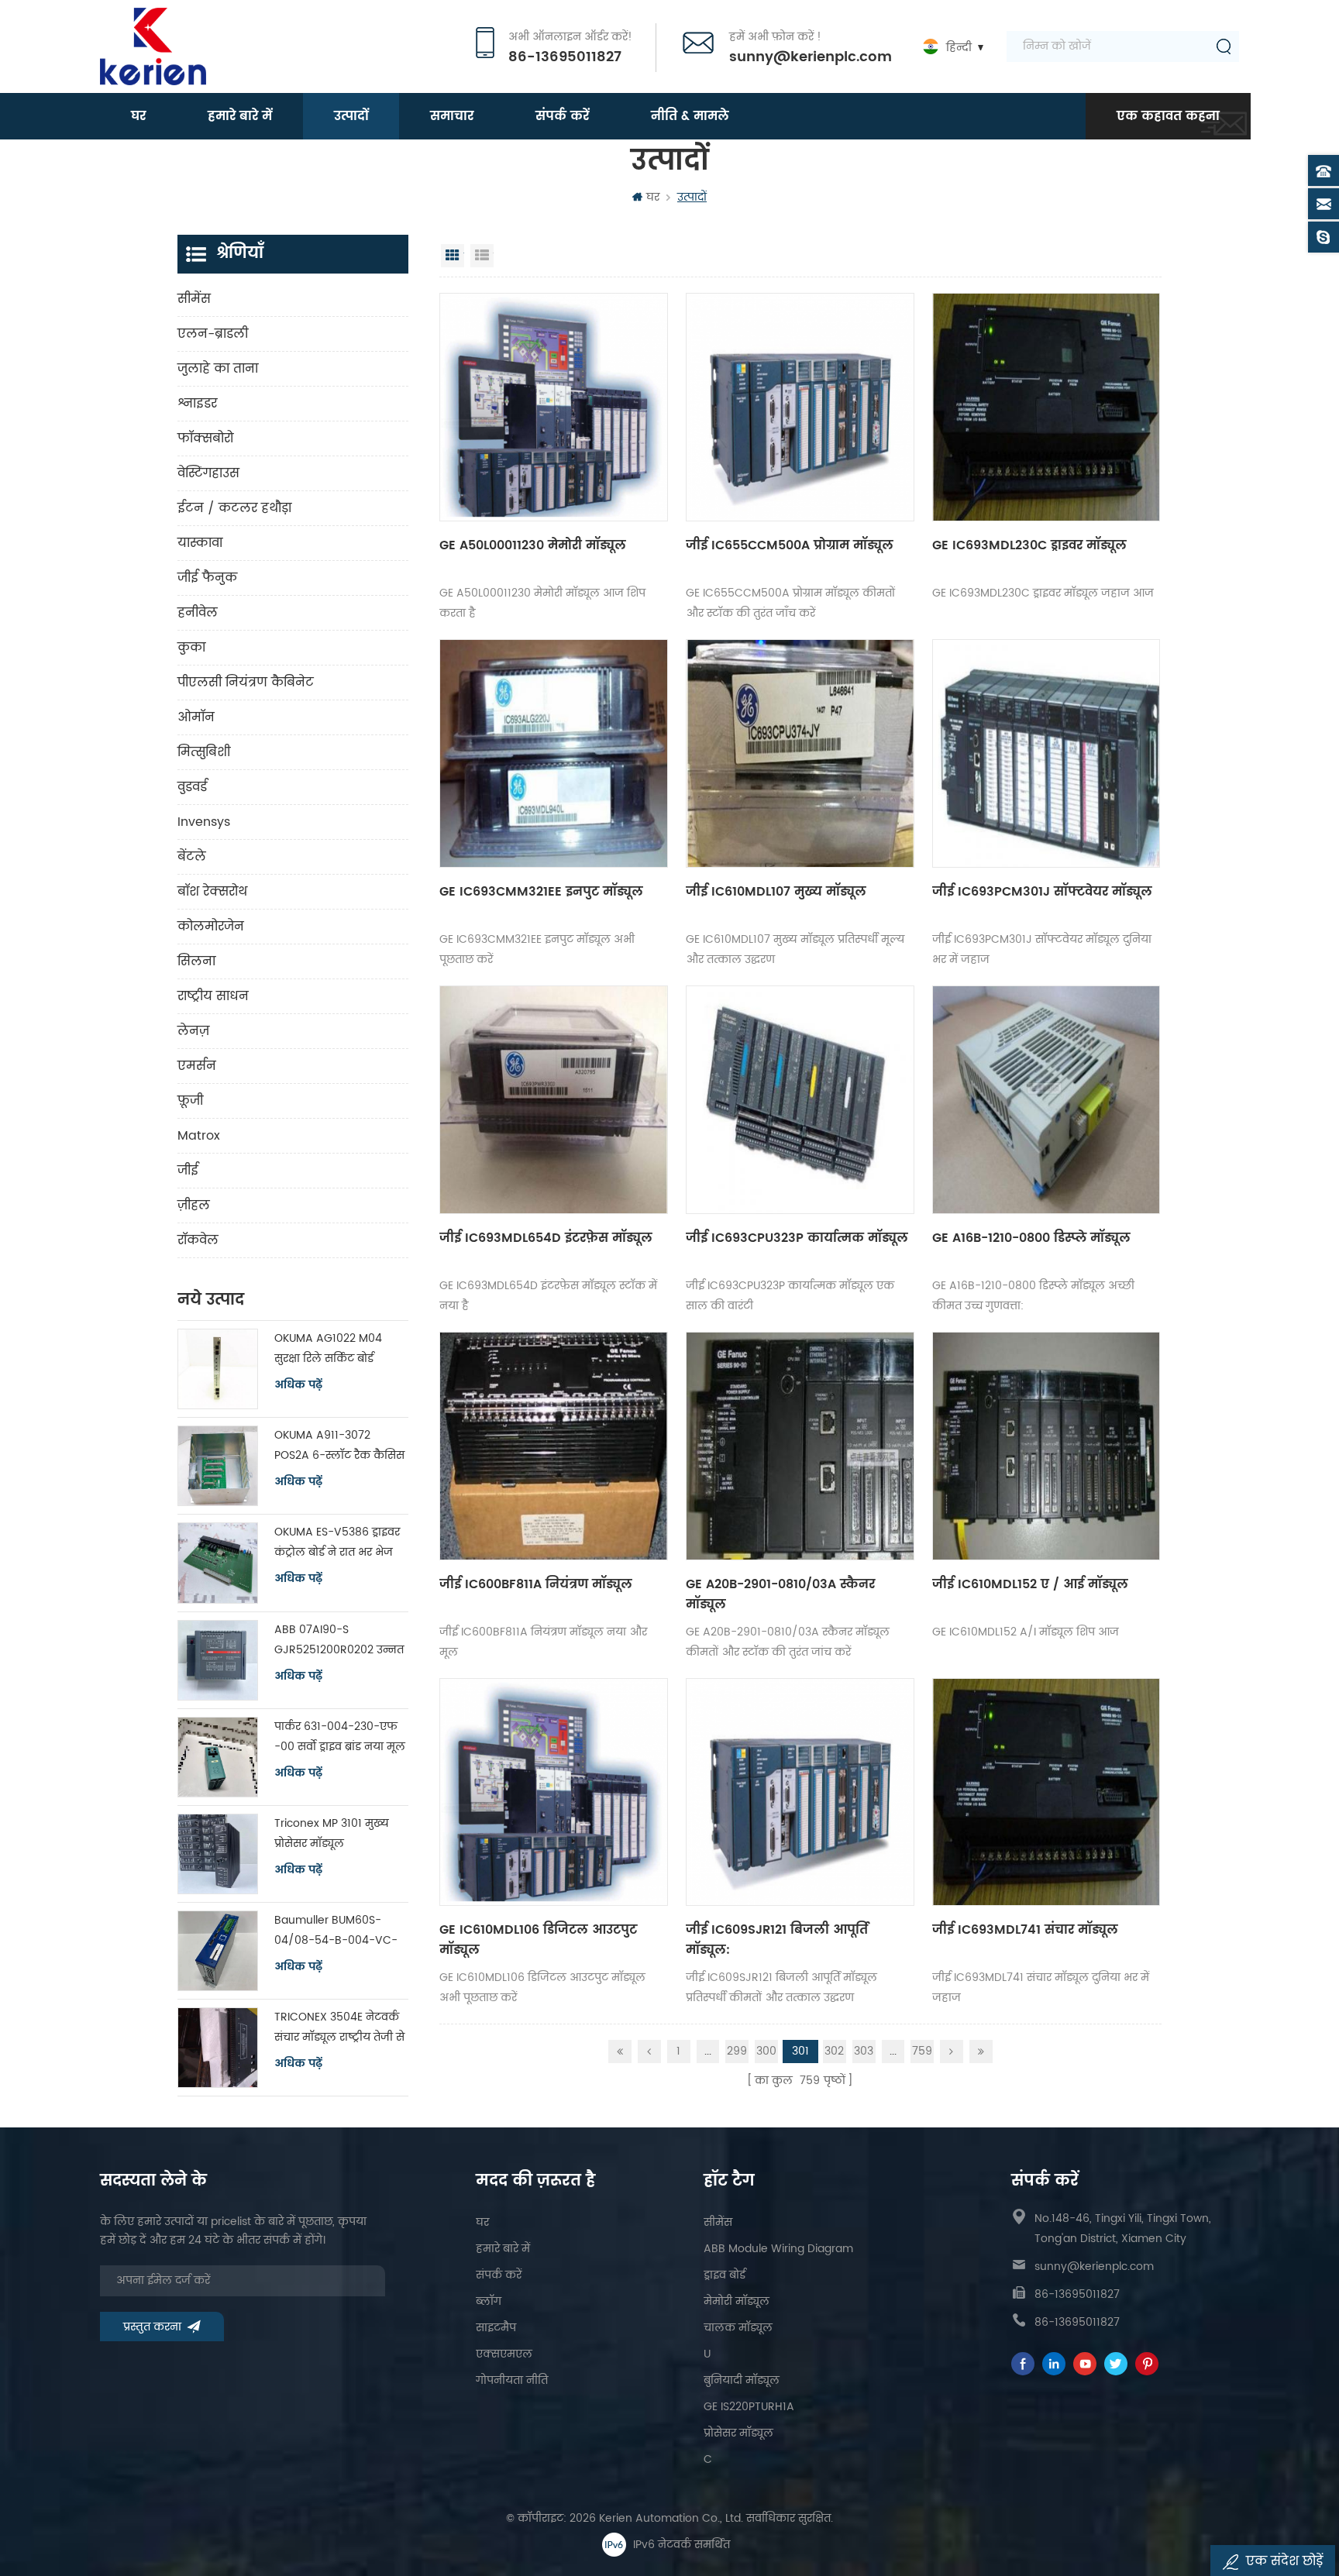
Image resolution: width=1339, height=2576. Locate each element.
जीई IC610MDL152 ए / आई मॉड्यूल (1030, 1584)
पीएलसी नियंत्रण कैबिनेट (246, 683)
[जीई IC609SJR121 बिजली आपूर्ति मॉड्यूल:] (800, 1792)
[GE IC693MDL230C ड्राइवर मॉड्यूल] (1046, 407)
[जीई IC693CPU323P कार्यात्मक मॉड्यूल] (800, 1100)
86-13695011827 (565, 57)
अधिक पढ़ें (298, 1385)
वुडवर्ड (192, 787)
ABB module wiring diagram (778, 2249)
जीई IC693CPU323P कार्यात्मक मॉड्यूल (797, 1238)
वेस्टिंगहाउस (208, 473)
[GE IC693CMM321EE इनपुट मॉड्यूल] (554, 753)
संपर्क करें (562, 116)
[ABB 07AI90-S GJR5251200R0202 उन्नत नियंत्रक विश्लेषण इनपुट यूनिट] (218, 1660)
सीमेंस (194, 299)
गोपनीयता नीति (512, 2380)
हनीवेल (198, 613)
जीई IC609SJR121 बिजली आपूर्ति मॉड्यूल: (777, 1940)
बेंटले (192, 857)
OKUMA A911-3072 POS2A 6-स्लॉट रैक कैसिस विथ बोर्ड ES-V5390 (339, 1446)
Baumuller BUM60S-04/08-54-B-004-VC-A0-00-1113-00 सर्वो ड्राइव (337, 1931)
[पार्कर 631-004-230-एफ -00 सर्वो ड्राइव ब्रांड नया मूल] (218, 1757)
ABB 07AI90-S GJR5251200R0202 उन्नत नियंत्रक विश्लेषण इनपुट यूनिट (339, 1641)
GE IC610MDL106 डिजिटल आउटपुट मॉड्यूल (538, 1940)
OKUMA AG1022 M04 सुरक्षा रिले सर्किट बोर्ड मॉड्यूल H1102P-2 (328, 1349)
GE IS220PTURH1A (749, 2407)
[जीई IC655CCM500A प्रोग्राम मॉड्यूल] (800, 407)
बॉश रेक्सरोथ (212, 892)
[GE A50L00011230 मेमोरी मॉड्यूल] (554, 407)
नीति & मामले (690, 116)
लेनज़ (193, 1031)
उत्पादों (351, 116)
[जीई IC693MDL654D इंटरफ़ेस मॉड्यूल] (554, 1100)
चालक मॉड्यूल (738, 2328)
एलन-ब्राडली (213, 334)
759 (922, 2051)
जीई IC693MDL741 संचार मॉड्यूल (1025, 1930)
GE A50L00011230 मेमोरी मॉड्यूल (533, 545)
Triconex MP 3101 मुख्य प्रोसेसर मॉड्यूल (332, 1833)
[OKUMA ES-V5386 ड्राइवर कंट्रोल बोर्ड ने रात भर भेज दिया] (218, 1563)
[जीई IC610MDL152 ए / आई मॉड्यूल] (1046, 1446)
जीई (188, 1171)
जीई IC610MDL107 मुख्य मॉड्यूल (776, 892)
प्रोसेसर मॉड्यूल (738, 2433)
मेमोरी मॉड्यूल (737, 2301)
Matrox (199, 1136)
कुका (191, 648)
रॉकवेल (198, 1240)
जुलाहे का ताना (218, 369)
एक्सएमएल (504, 2354)
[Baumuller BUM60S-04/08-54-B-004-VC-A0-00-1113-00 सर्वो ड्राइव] (218, 1951)
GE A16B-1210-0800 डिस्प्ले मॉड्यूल (1031, 1238)
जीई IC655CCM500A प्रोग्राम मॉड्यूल (790, 545)
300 (766, 2051)
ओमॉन (196, 717)
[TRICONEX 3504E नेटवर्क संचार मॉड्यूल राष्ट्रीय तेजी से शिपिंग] (218, 2048)
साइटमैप (496, 2328)
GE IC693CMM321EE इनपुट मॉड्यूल (541, 892)
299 (737, 2051)
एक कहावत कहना (1168, 116)
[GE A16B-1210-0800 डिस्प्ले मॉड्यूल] (1046, 1100)
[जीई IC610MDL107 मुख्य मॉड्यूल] (800, 753)
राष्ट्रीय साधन (213, 996)
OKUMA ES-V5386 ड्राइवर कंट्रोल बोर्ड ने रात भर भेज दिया (337, 1543)
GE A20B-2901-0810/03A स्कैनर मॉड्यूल (780, 1594)
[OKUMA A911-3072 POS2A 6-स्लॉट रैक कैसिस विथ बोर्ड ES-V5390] (218, 1466)
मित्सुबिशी (204, 752)
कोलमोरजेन (211, 927)
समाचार (452, 116)
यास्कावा (200, 543)
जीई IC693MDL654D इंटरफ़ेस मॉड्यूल (546, 1238)
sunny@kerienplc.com (811, 57)
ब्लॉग (489, 2301)
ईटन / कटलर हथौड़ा (234, 508)
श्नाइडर (197, 404)
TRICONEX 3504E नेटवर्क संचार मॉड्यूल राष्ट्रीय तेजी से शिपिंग (339, 2028)
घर (138, 116)
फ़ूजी (190, 1101)
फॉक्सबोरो (205, 439)
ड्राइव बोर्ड (725, 2275)
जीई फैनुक (207, 578)
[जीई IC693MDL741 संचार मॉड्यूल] (1046, 1792)
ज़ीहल (194, 1205)
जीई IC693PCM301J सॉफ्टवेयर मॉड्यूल (1042, 892)
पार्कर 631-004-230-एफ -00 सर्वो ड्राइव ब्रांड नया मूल (340, 1737)
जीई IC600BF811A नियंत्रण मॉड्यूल (536, 1584)
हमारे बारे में (240, 116)
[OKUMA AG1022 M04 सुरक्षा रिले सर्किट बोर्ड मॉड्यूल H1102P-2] (218, 1369)
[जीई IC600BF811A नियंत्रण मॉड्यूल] (554, 1446)
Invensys (204, 822)
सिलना (196, 961)
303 (864, 2051)
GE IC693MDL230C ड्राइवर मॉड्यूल (1029, 545)
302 (834, 2051)
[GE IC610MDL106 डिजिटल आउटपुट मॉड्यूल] (554, 1792)
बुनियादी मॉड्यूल (742, 2380)
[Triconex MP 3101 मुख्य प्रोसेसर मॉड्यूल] (218, 1854)
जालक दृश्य (453, 256)
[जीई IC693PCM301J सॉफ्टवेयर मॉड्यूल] (1046, 753)
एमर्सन (197, 1066)
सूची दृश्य (482, 256)
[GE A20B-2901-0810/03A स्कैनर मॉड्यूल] (800, 1446)
